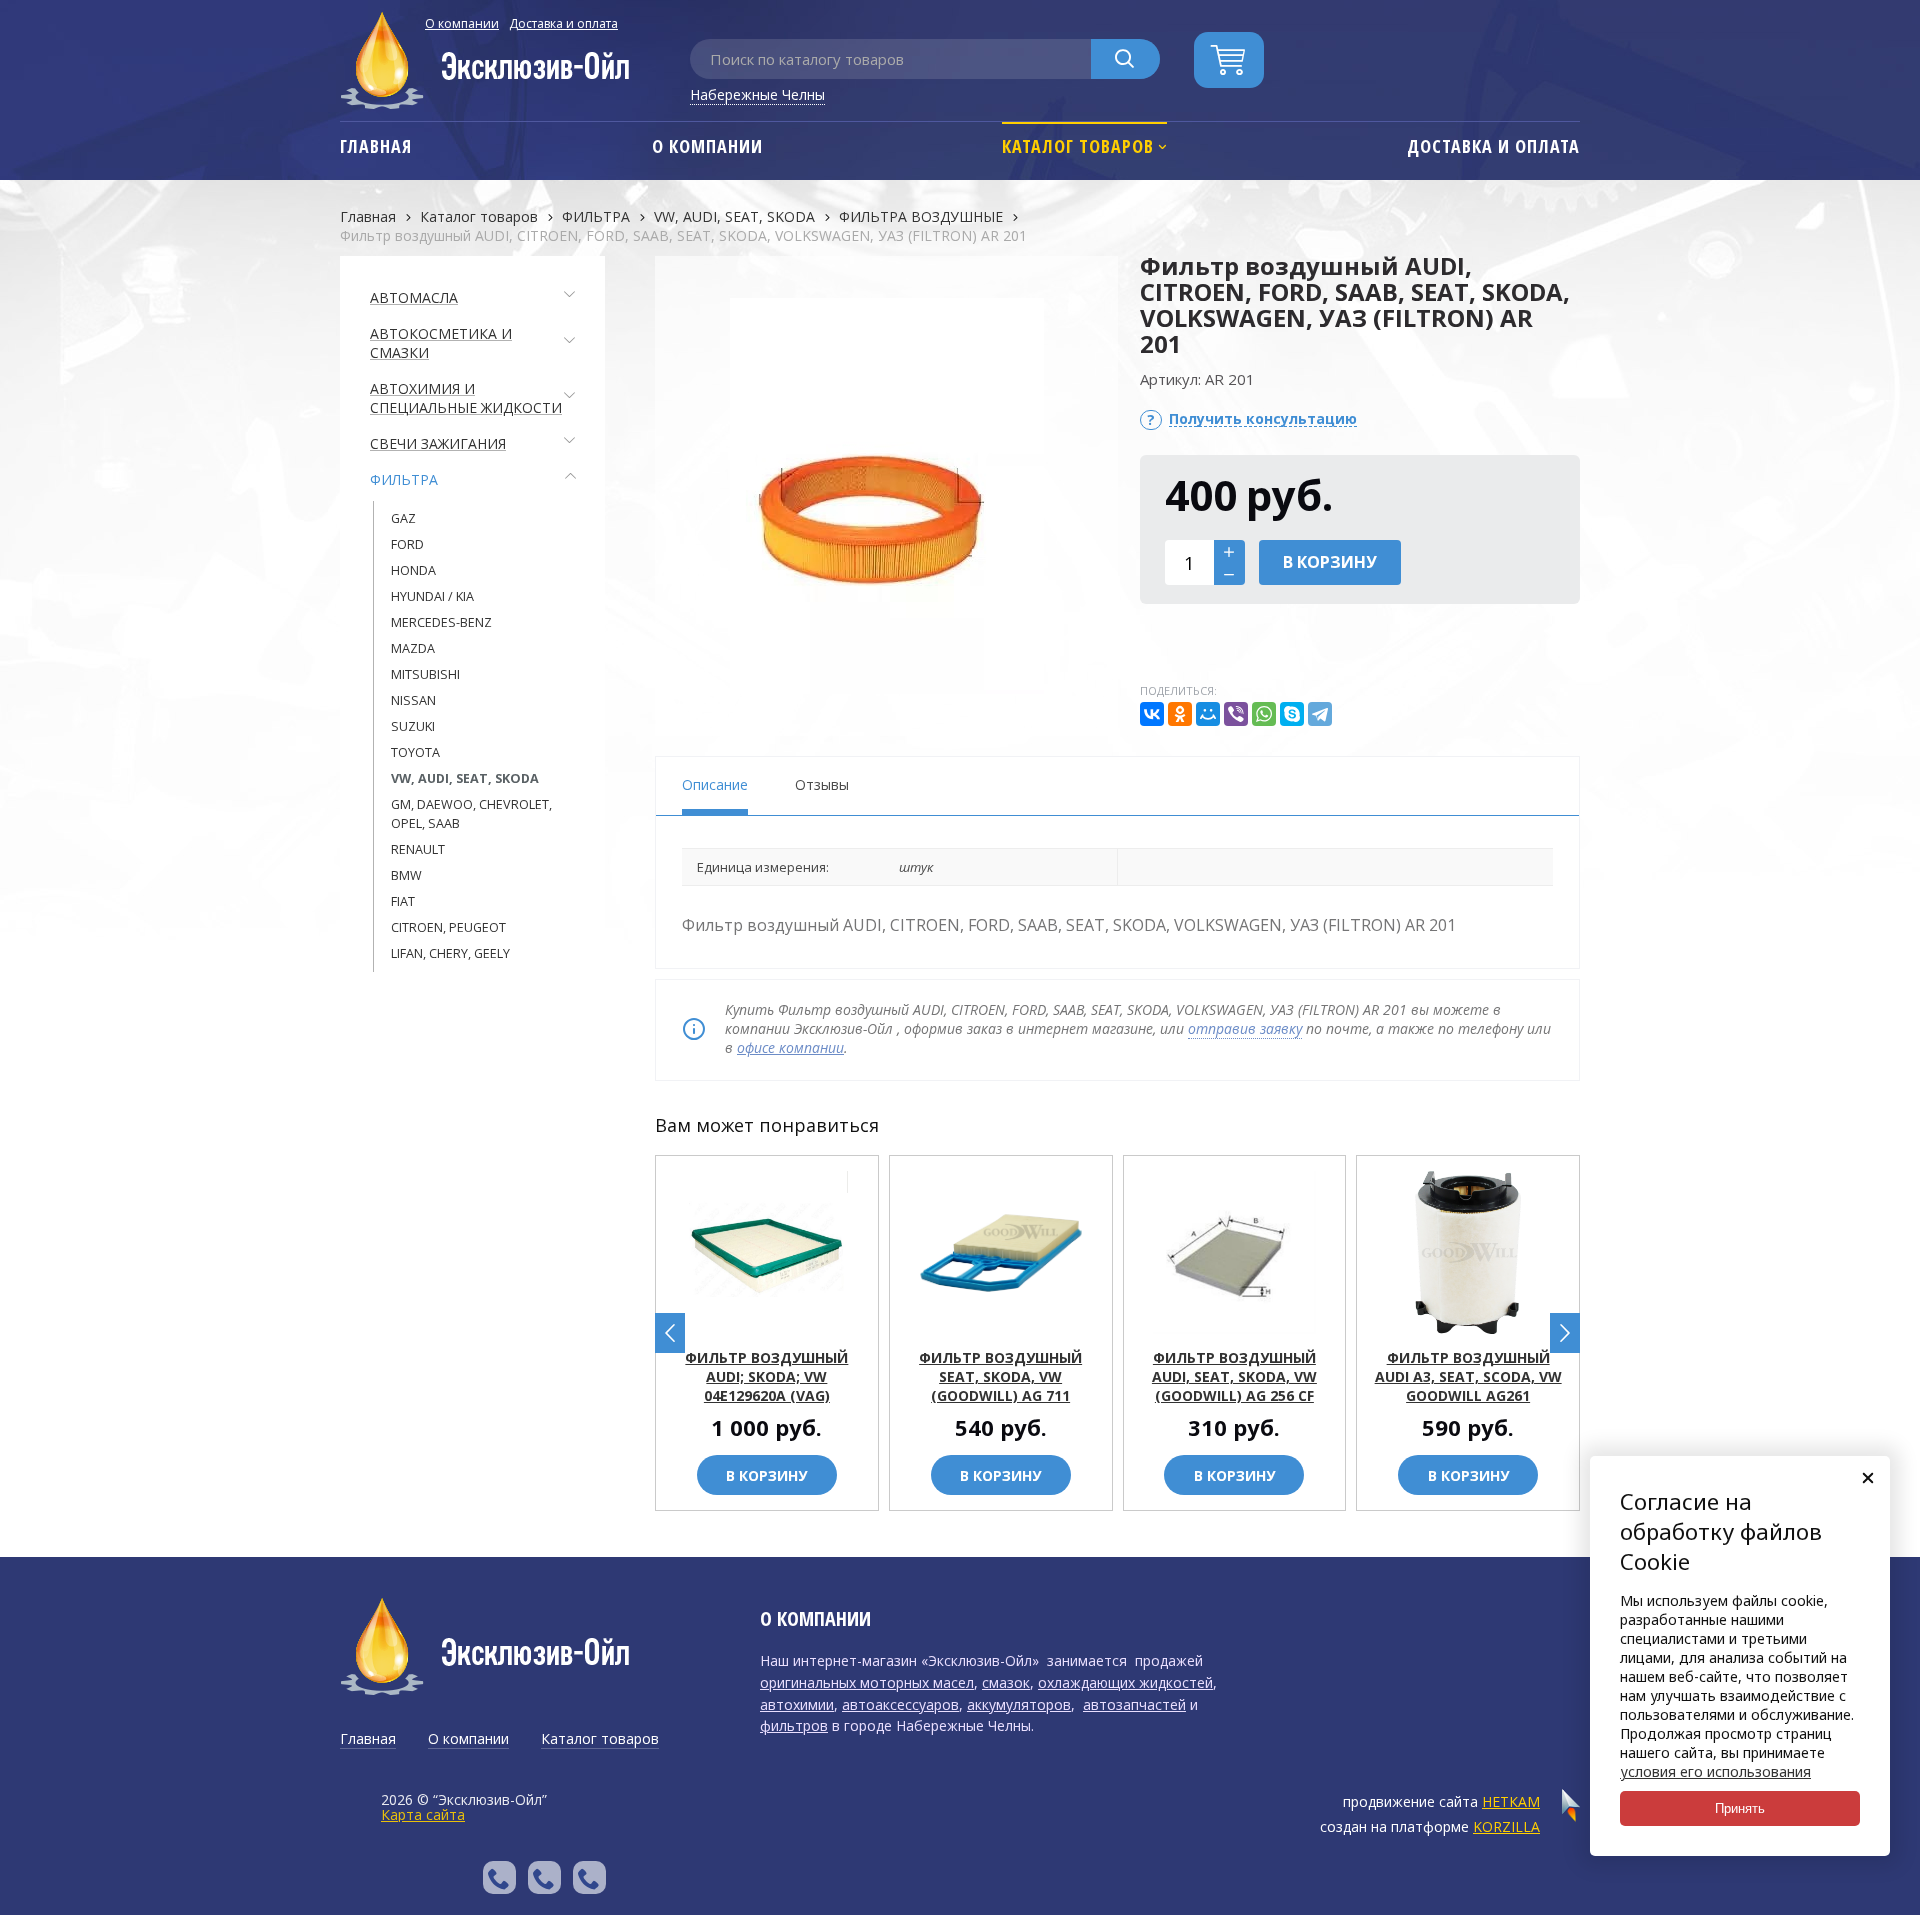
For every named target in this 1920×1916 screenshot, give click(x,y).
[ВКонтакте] (1152, 714)
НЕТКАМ (1511, 1801)
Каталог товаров (479, 216)
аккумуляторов (1019, 1704)
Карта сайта (423, 1814)
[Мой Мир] (1208, 714)
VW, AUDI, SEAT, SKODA (734, 216)
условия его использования (1715, 1771)
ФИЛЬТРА (596, 216)
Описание (715, 784)
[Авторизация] (1910, 10)
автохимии (797, 1704)
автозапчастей (1134, 1704)
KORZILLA (1506, 1826)
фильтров (794, 1725)
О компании (462, 23)
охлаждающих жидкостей (1125, 1682)
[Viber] (1236, 714)
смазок (1006, 1682)
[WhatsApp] (1264, 714)
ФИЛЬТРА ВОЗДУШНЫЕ (921, 216)
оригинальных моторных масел (867, 1682)
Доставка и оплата (563, 23)
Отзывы (822, 784)
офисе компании (790, 1047)
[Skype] (1292, 714)
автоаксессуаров (900, 1704)
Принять (1740, 1808)
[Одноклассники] (1180, 714)
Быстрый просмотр (778, 1320)
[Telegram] (1320, 714)
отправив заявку (1245, 1028)
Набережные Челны (757, 94)
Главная (368, 216)
